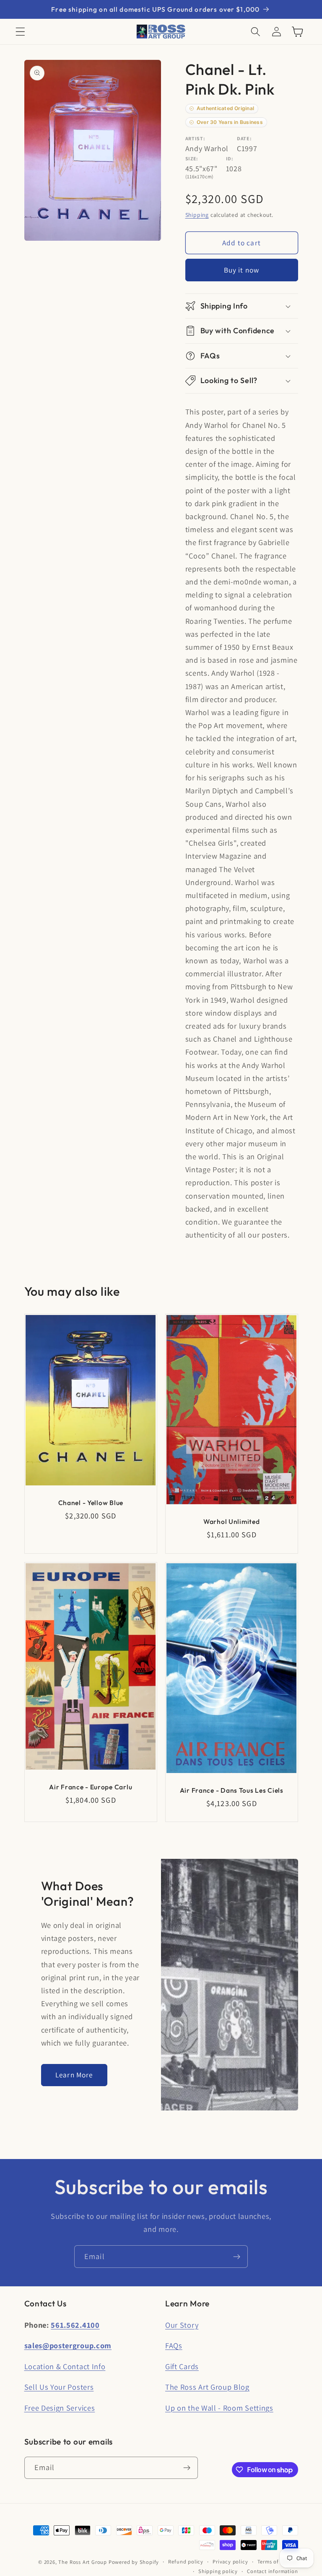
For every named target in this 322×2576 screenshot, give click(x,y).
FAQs (174, 2345)
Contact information (272, 2571)
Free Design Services (60, 2408)
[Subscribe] (237, 2257)
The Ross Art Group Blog (207, 2387)
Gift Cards (182, 2366)
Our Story (182, 2325)
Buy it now (242, 270)
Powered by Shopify (134, 2562)
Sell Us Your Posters (59, 2387)
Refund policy (186, 2562)
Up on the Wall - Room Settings (219, 2408)
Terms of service (278, 2562)
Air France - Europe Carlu (91, 1786)
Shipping (197, 215)
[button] (20, 32)
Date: (244, 138)
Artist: (195, 138)
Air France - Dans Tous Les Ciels (232, 1790)
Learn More (74, 2075)
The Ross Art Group (83, 2562)
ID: (230, 158)
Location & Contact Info (65, 2366)
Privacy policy (230, 2562)
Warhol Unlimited (232, 1521)
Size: (192, 158)
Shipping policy (218, 2571)
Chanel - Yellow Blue (90, 1502)
